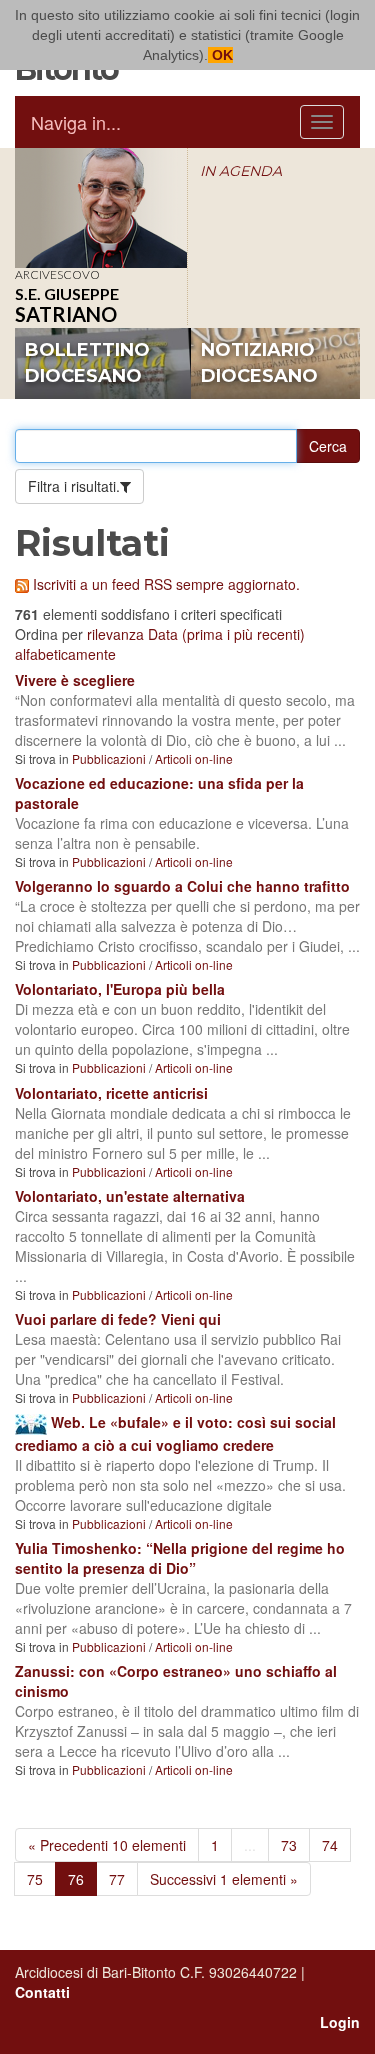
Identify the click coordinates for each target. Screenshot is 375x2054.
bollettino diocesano (87, 363)
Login (340, 2022)
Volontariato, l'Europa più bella (120, 989)
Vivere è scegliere (75, 680)
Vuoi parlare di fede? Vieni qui (118, 1319)
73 (289, 1845)
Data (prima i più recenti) (226, 634)
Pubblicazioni (109, 758)
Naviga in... (76, 122)
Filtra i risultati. (74, 486)
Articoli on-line (194, 758)
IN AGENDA (241, 171)
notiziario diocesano (259, 363)
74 (330, 1845)
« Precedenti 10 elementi (107, 1845)
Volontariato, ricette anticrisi (111, 1093)
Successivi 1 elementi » (224, 1879)
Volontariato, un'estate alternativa (130, 1196)
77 (117, 1879)
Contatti (42, 1992)
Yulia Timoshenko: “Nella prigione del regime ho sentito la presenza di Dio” (180, 1558)
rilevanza (115, 634)
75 (35, 1879)
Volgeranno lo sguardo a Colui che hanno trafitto (182, 886)
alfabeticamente (65, 654)
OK (220, 55)
